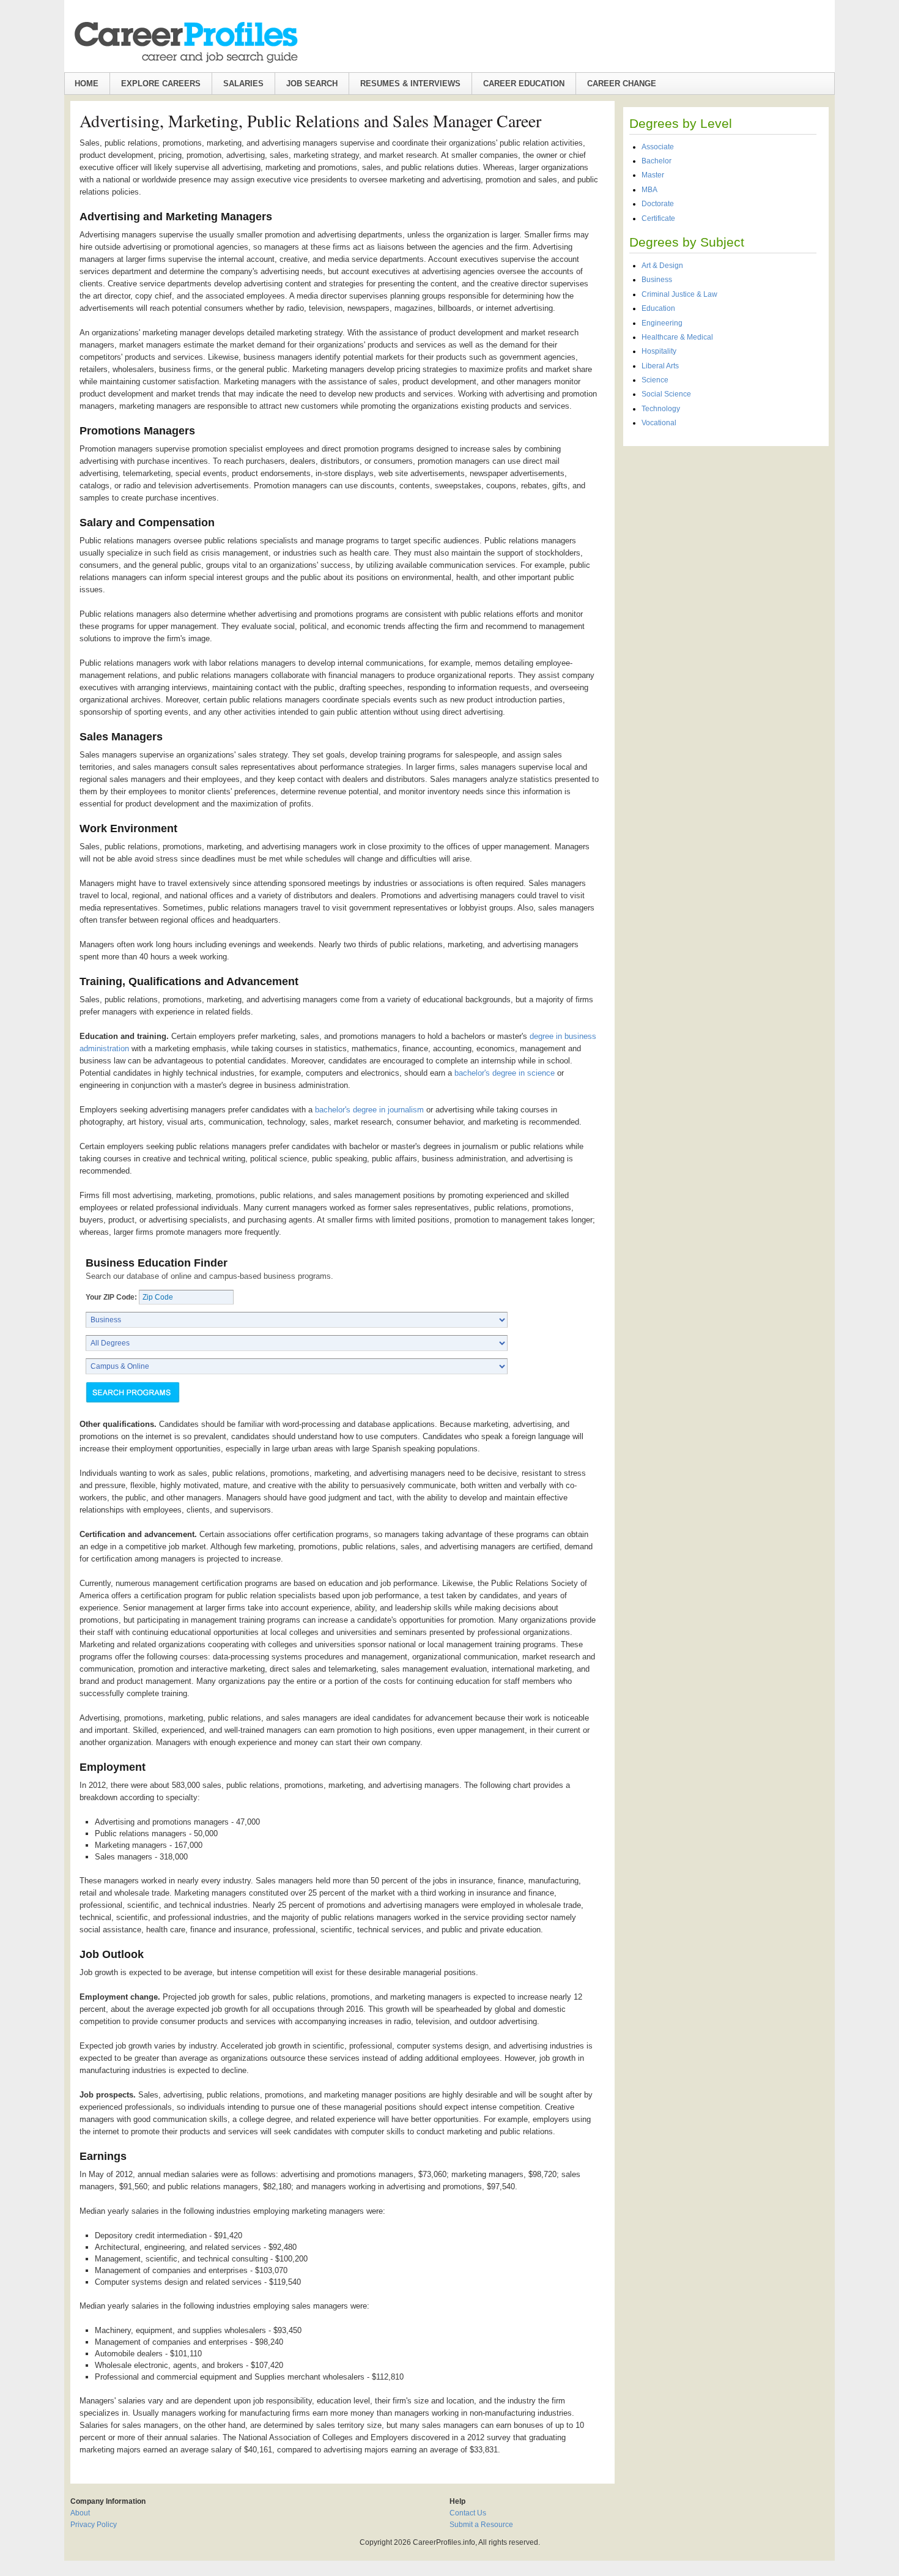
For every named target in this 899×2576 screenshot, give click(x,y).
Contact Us (468, 2513)
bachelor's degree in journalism (369, 1110)
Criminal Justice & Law (679, 294)
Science (655, 380)
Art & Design (662, 266)
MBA (649, 190)
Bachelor (657, 161)
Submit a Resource (481, 2525)
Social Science (666, 394)
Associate (658, 147)
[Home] (185, 42)
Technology (661, 409)
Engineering (662, 323)
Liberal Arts (660, 366)
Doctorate (658, 204)
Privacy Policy (94, 2525)
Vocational (659, 423)
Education (658, 308)
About (80, 2513)
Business (657, 280)
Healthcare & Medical (677, 337)
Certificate (658, 218)
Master (653, 175)
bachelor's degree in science (505, 1073)
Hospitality (659, 351)
